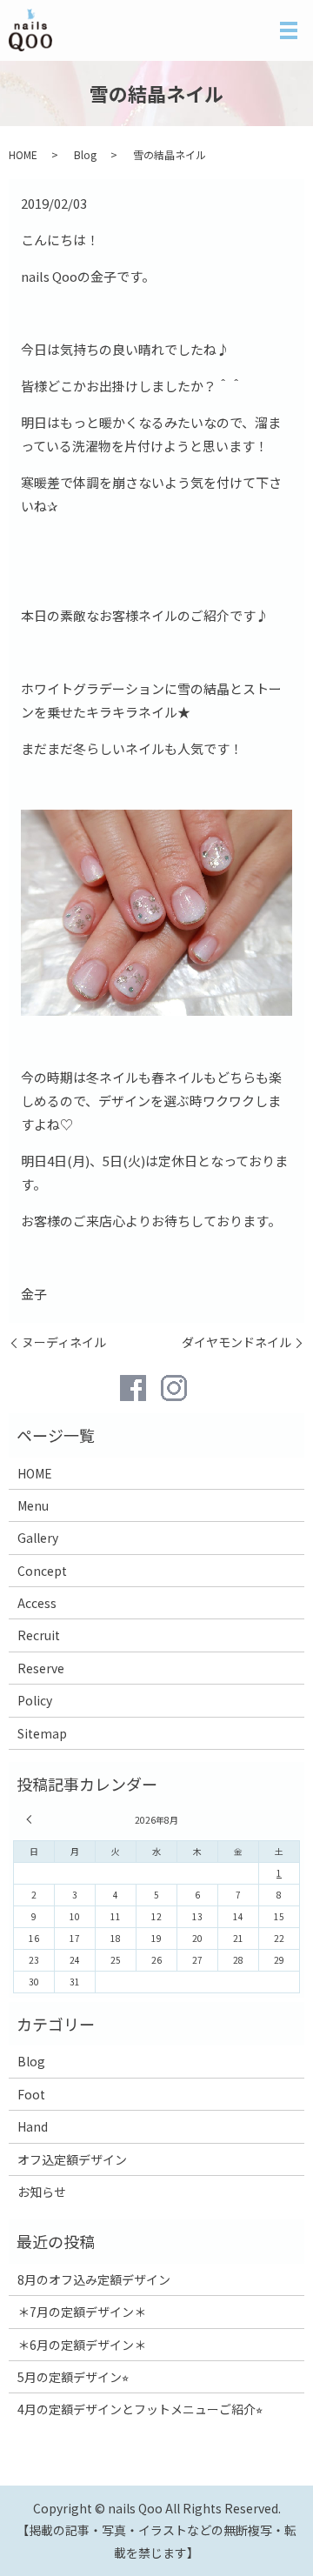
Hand (33, 2126)
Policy (35, 1700)
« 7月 (31, 1819)
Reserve (41, 1668)
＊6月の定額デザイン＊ (82, 2345)
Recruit (39, 1635)
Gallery (38, 1538)
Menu (33, 1505)
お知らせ (42, 2192)
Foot (31, 2094)
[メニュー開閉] (289, 30)
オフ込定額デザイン (72, 2159)
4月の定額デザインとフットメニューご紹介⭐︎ (140, 2409)
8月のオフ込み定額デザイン (94, 2279)
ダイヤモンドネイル (236, 1342)
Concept (42, 1571)
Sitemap (42, 1733)
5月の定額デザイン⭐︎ (73, 2377)
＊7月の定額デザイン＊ (82, 2312)
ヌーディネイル (64, 1342)
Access (37, 1603)
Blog (85, 154)
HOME (23, 154)
